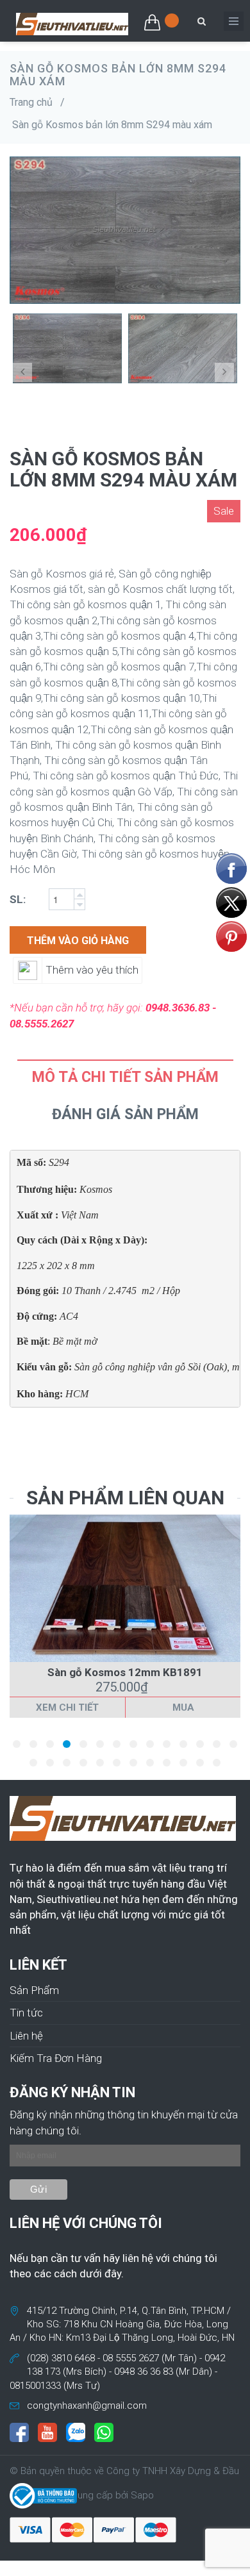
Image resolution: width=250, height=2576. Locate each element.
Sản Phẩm (34, 1990)
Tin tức (26, 2013)
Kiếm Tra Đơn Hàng (56, 2058)
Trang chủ (31, 102)
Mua (183, 1708)
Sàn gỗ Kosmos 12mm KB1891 (125, 1672)
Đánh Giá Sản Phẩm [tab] (125, 1114)
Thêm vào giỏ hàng (78, 941)
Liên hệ (26, 2036)
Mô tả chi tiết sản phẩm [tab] (125, 1077)
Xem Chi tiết (67, 1708)
